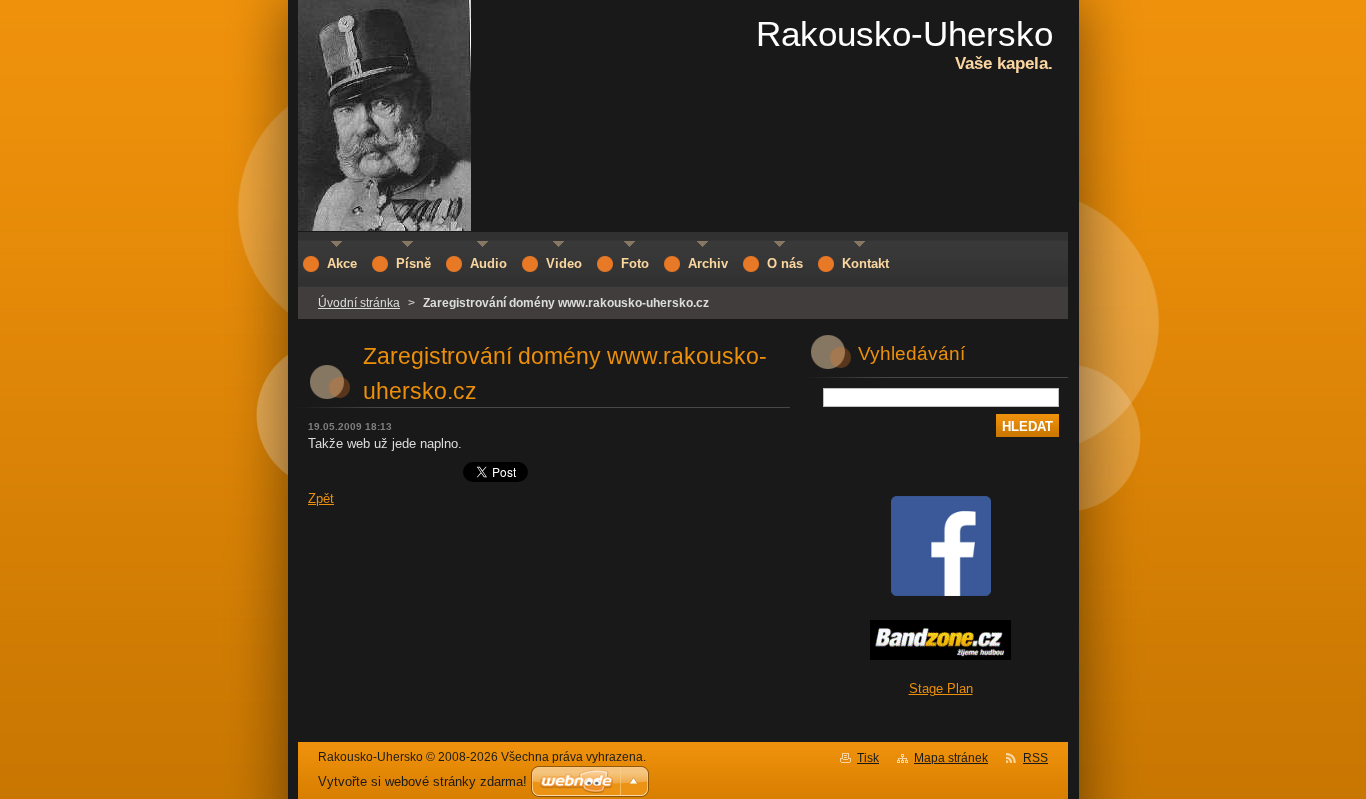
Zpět (321, 498)
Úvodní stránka (359, 303)
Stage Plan (941, 688)
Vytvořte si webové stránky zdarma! (422, 781)
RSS (1035, 758)
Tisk (868, 758)
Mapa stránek (951, 758)
